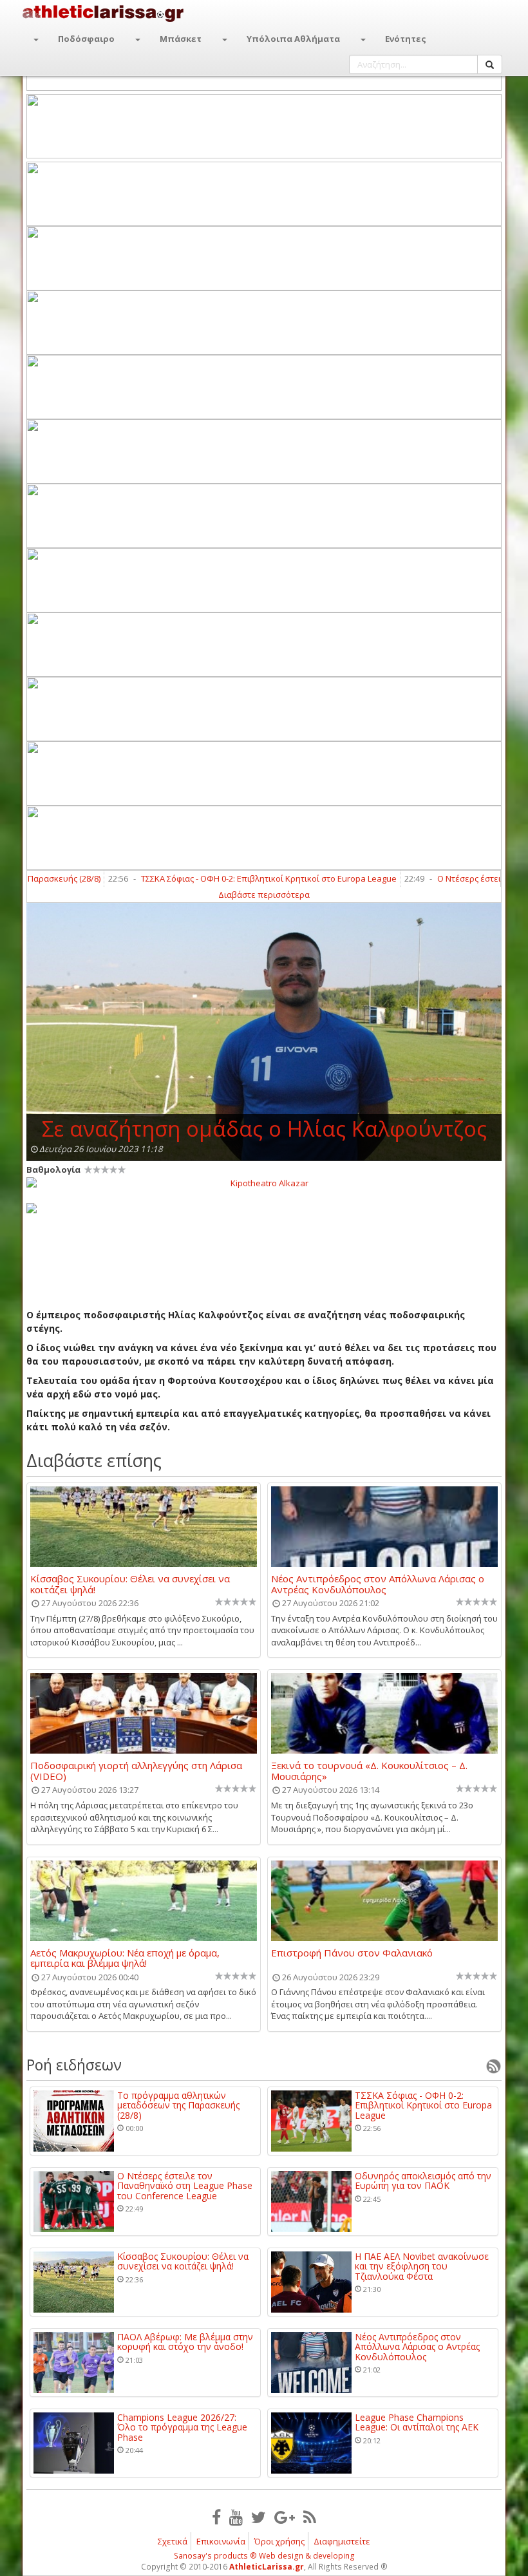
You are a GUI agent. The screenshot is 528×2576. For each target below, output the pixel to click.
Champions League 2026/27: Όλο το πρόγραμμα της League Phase (182, 2427)
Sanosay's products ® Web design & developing (264, 2556)
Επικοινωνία (221, 2541)
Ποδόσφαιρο (86, 39)
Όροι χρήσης (279, 2541)
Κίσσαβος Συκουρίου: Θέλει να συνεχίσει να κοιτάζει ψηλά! (130, 1584)
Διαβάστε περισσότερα (264, 895)
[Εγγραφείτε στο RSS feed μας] (310, 2517)
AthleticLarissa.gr (267, 2567)
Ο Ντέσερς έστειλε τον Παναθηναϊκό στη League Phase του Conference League (185, 2186)
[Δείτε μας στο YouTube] (236, 2517)
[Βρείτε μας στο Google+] (285, 2517)
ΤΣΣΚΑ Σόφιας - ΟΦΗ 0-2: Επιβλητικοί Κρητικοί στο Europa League (227, 878)
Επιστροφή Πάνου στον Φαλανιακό (352, 1953)
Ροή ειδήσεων (74, 2065)
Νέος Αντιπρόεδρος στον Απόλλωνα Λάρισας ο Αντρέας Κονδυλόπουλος (378, 1584)
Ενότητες (406, 39)
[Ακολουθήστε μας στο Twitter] (259, 2517)
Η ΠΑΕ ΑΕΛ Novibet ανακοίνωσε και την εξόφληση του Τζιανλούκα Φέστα (422, 2266)
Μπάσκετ (181, 39)
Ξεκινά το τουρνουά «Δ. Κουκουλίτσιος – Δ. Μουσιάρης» (369, 1770)
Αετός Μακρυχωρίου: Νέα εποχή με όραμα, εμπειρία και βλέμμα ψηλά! (125, 1958)
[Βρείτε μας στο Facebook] (216, 2517)
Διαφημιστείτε (342, 2541)
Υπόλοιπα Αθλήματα (293, 39)
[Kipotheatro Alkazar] (264, 1182)
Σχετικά (173, 2541)
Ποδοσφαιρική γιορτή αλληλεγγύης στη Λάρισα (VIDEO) (136, 1770)
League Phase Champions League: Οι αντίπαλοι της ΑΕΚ (417, 2422)
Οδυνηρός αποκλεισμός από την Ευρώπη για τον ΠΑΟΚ (423, 2181)
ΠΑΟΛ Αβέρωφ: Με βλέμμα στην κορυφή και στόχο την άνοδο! (185, 2342)
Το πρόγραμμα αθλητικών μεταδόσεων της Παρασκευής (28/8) (178, 2105)
